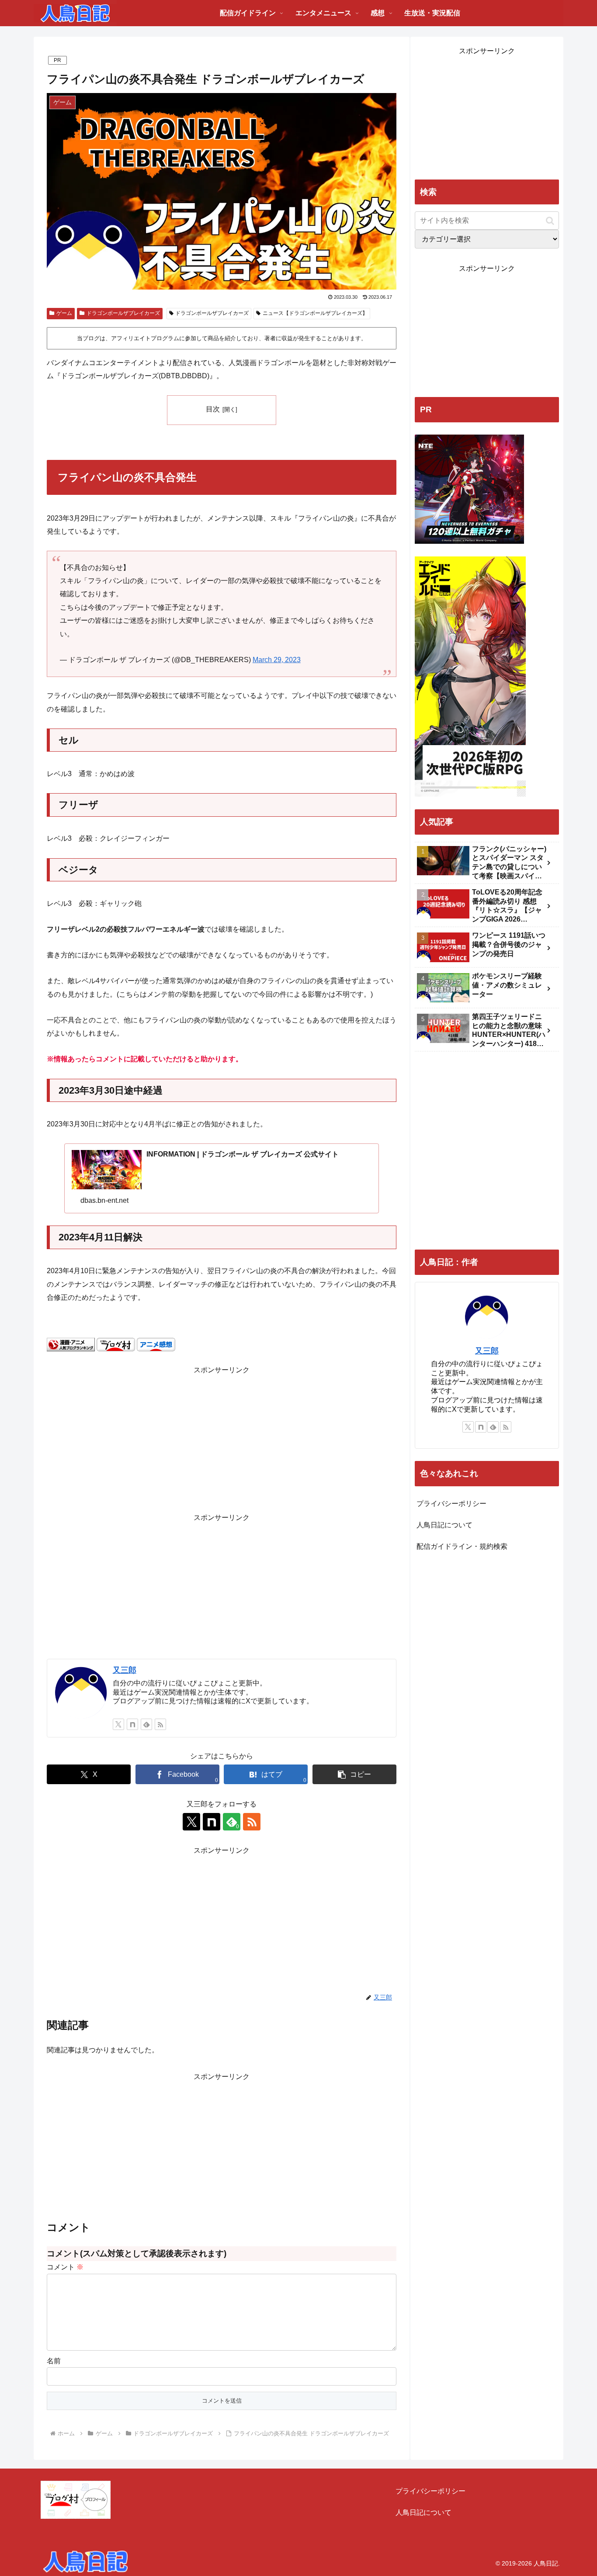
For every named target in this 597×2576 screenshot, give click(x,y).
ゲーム (64, 313)
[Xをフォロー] (118, 1724)
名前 (54, 2361)
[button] (354, 1774)
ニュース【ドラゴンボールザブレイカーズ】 (315, 313)
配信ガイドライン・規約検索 (462, 1546)
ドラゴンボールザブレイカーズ (123, 313)
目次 (213, 409)
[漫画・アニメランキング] (71, 1344)
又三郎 (125, 1670)
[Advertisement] (222, 1438)
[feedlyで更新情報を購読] (146, 1724)
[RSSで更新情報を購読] (160, 1724)
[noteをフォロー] (132, 1724)
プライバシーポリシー (451, 1504)
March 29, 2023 (277, 660)
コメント (65, 2267)
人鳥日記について (444, 1525)
